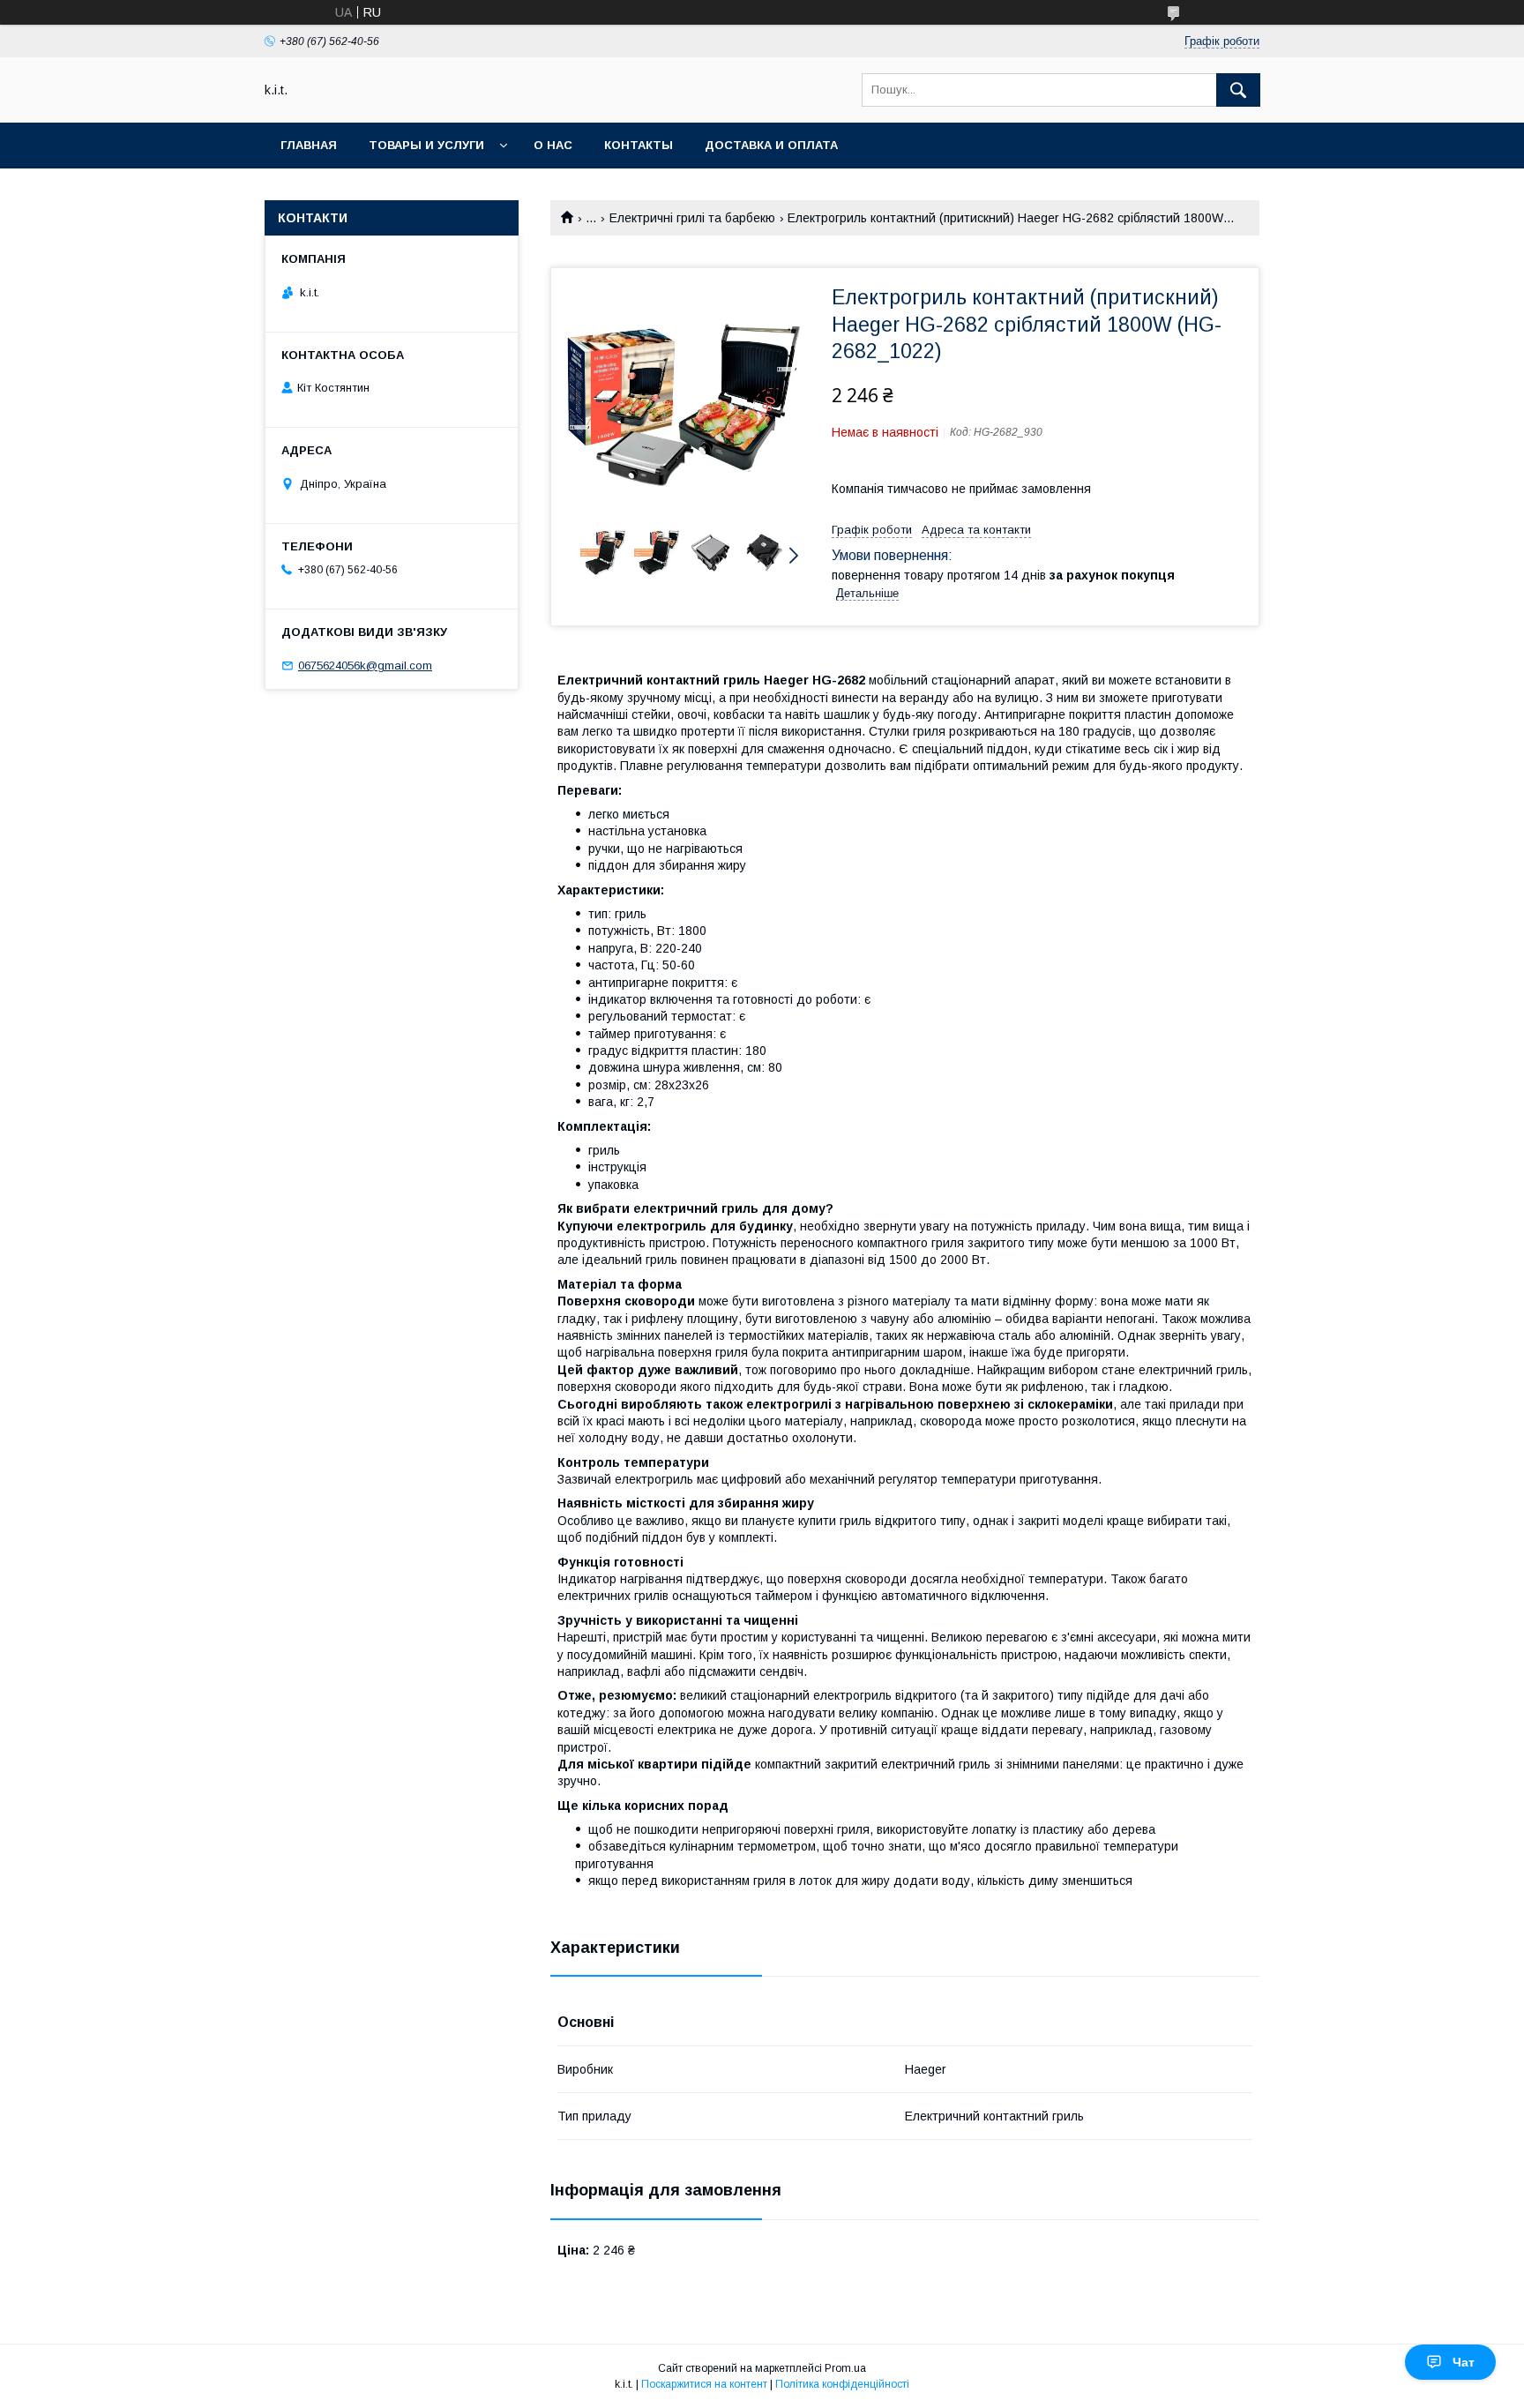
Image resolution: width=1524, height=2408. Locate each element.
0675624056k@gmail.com (365, 666)
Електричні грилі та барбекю (692, 218)
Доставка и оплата (771, 145)
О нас (553, 145)
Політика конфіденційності (842, 2384)
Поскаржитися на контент (704, 2384)
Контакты (639, 145)
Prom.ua (845, 2368)
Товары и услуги (426, 145)
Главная (309, 145)
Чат (1464, 2362)
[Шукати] (1238, 90)
